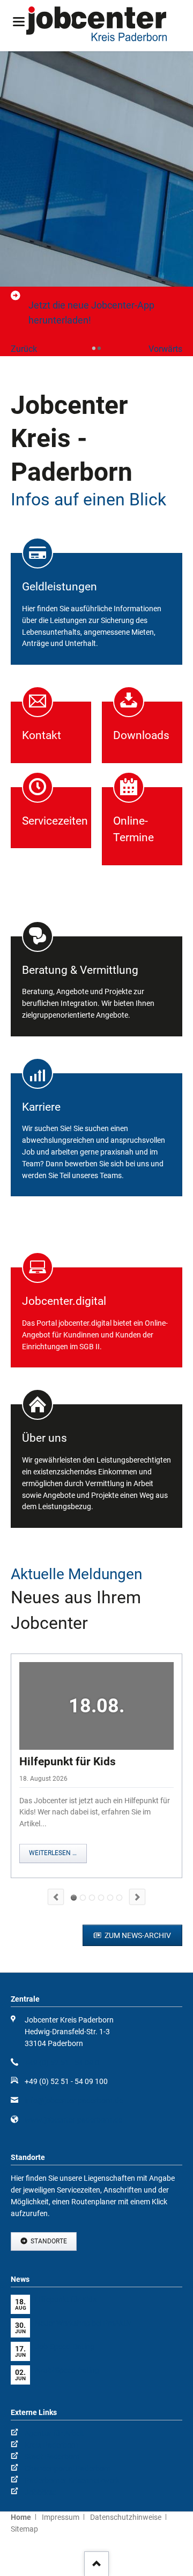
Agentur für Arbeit (54, 2433)
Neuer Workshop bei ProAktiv (83, 1898)
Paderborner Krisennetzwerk (72, 2480)
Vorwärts (165, 349)
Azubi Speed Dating (101, 1898)
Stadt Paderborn (52, 2457)
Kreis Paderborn (51, 2445)
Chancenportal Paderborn (68, 2469)
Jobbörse (40, 2492)
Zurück (24, 349)
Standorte (48, 2241)
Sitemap (24, 2529)
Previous (56, 1897)
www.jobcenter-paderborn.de (73, 2120)
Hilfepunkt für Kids (68, 1762)
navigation (19, 22)
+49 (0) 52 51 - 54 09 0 (62, 2063)
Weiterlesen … (53, 1853)
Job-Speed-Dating (92, 1898)
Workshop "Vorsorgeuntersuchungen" (119, 1898)
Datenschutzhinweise (126, 2517)
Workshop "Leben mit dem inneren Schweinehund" (110, 1898)
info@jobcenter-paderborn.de (74, 2101)
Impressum (61, 2517)
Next (137, 1897)
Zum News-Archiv (137, 1935)
